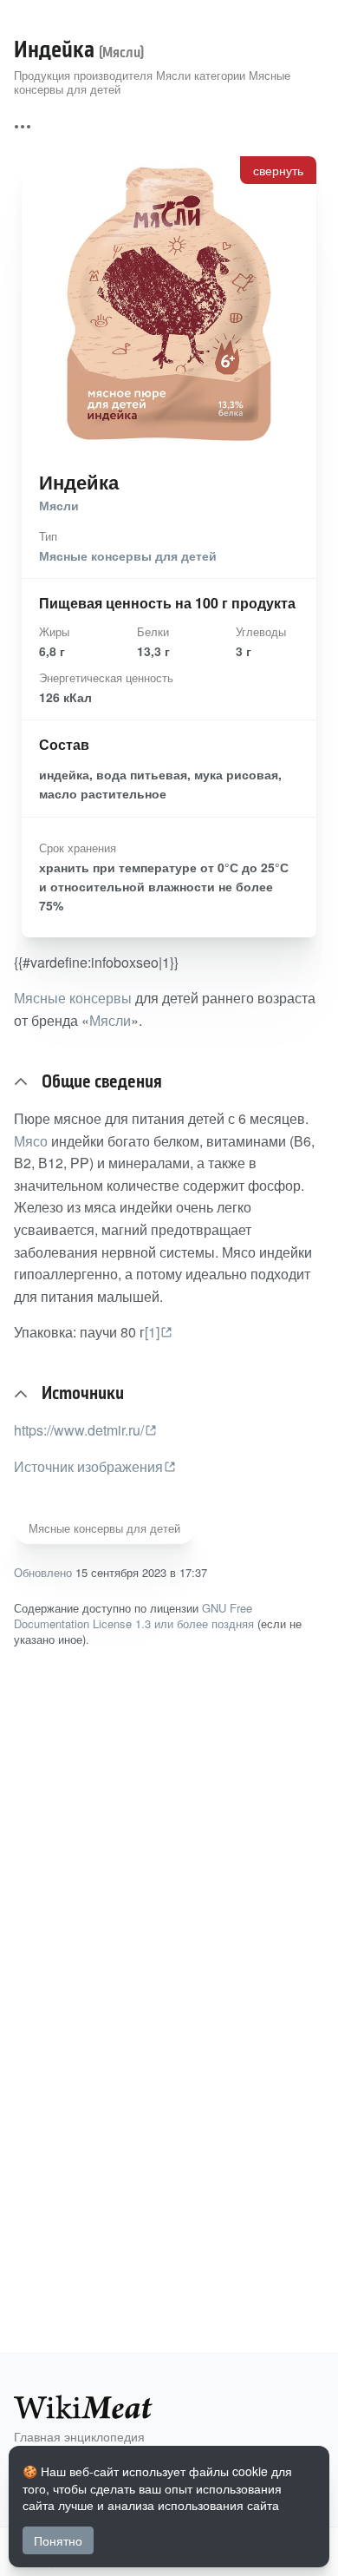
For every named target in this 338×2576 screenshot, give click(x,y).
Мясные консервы (73, 998)
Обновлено (43, 1572)
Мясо (31, 1141)
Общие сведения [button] (102, 1082)
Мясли (59, 505)
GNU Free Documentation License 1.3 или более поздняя (134, 1616)
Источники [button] (83, 1394)
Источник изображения (88, 1466)
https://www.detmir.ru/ (79, 1430)
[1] (152, 1332)
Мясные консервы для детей (128, 555)
